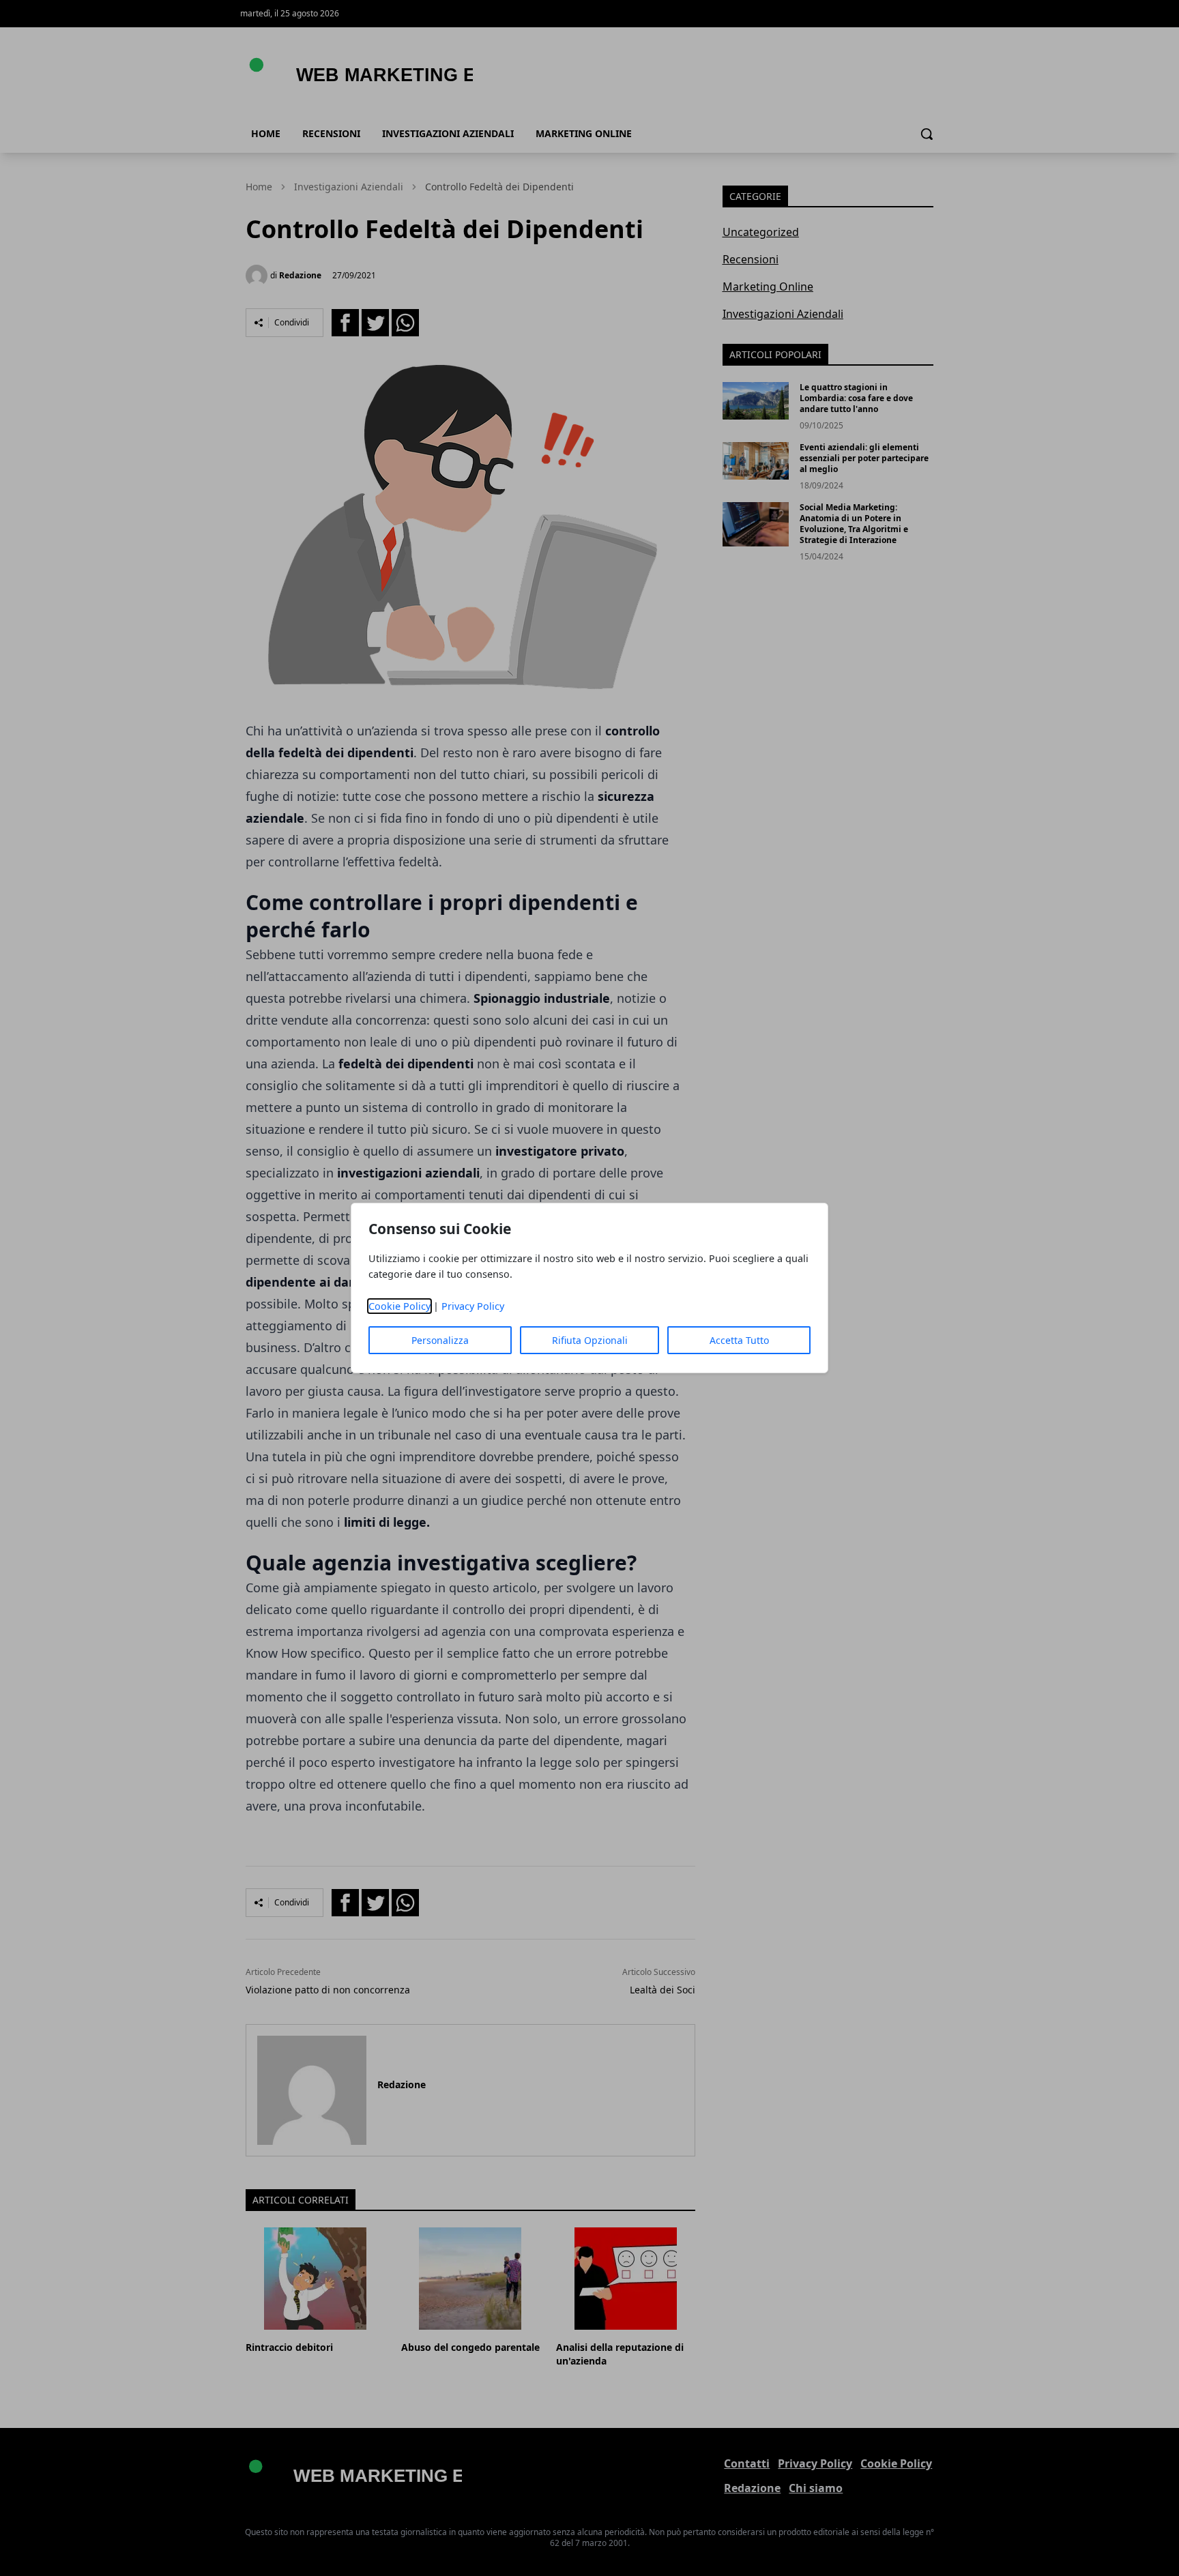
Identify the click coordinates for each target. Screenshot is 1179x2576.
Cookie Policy (399, 1306)
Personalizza (440, 1340)
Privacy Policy (473, 1306)
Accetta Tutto (739, 1340)
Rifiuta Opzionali (590, 1340)
